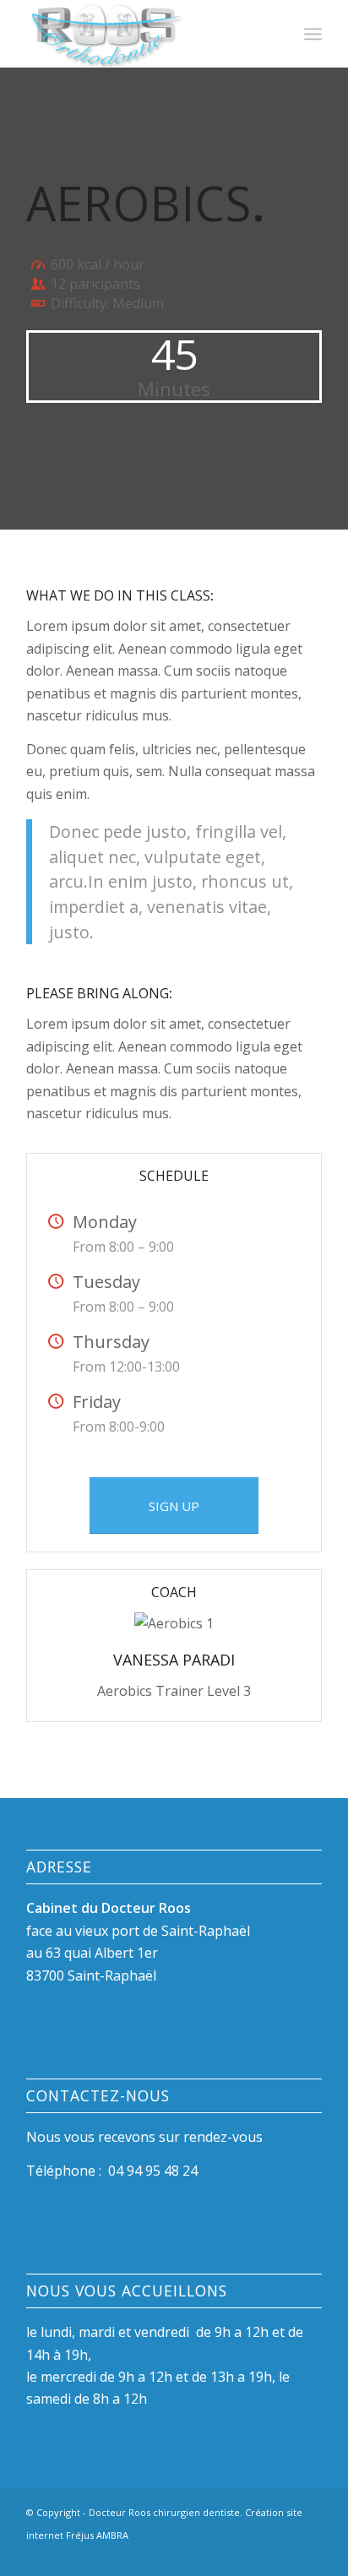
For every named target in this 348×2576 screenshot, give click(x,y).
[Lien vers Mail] (309, 2555)
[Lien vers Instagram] (284, 2555)
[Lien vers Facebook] (258, 2555)
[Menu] (313, 34)
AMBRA (112, 2535)
